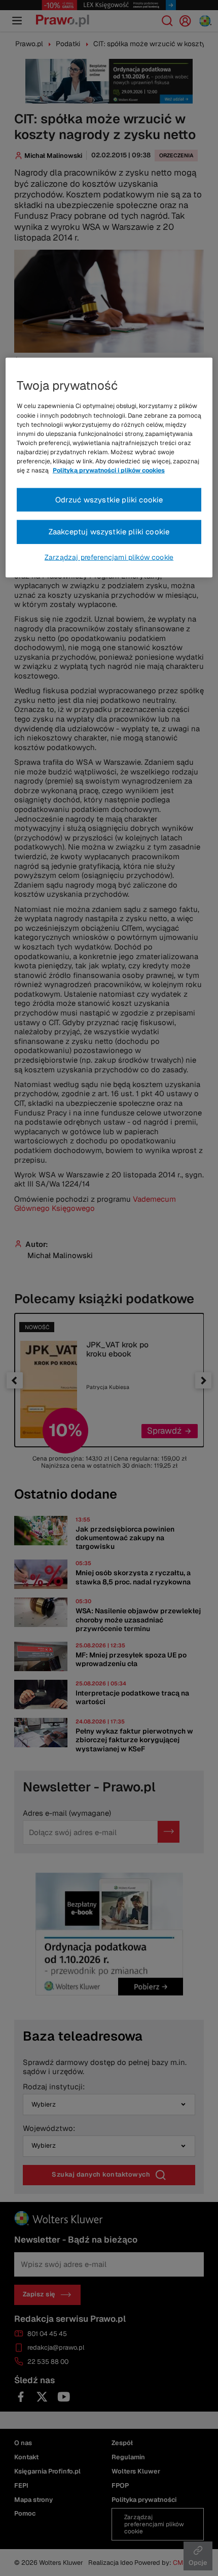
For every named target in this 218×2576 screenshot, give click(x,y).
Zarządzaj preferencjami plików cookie (109, 557)
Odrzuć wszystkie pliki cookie (109, 499)
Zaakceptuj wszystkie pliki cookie (109, 532)
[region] (109, 468)
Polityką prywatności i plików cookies (109, 470)
